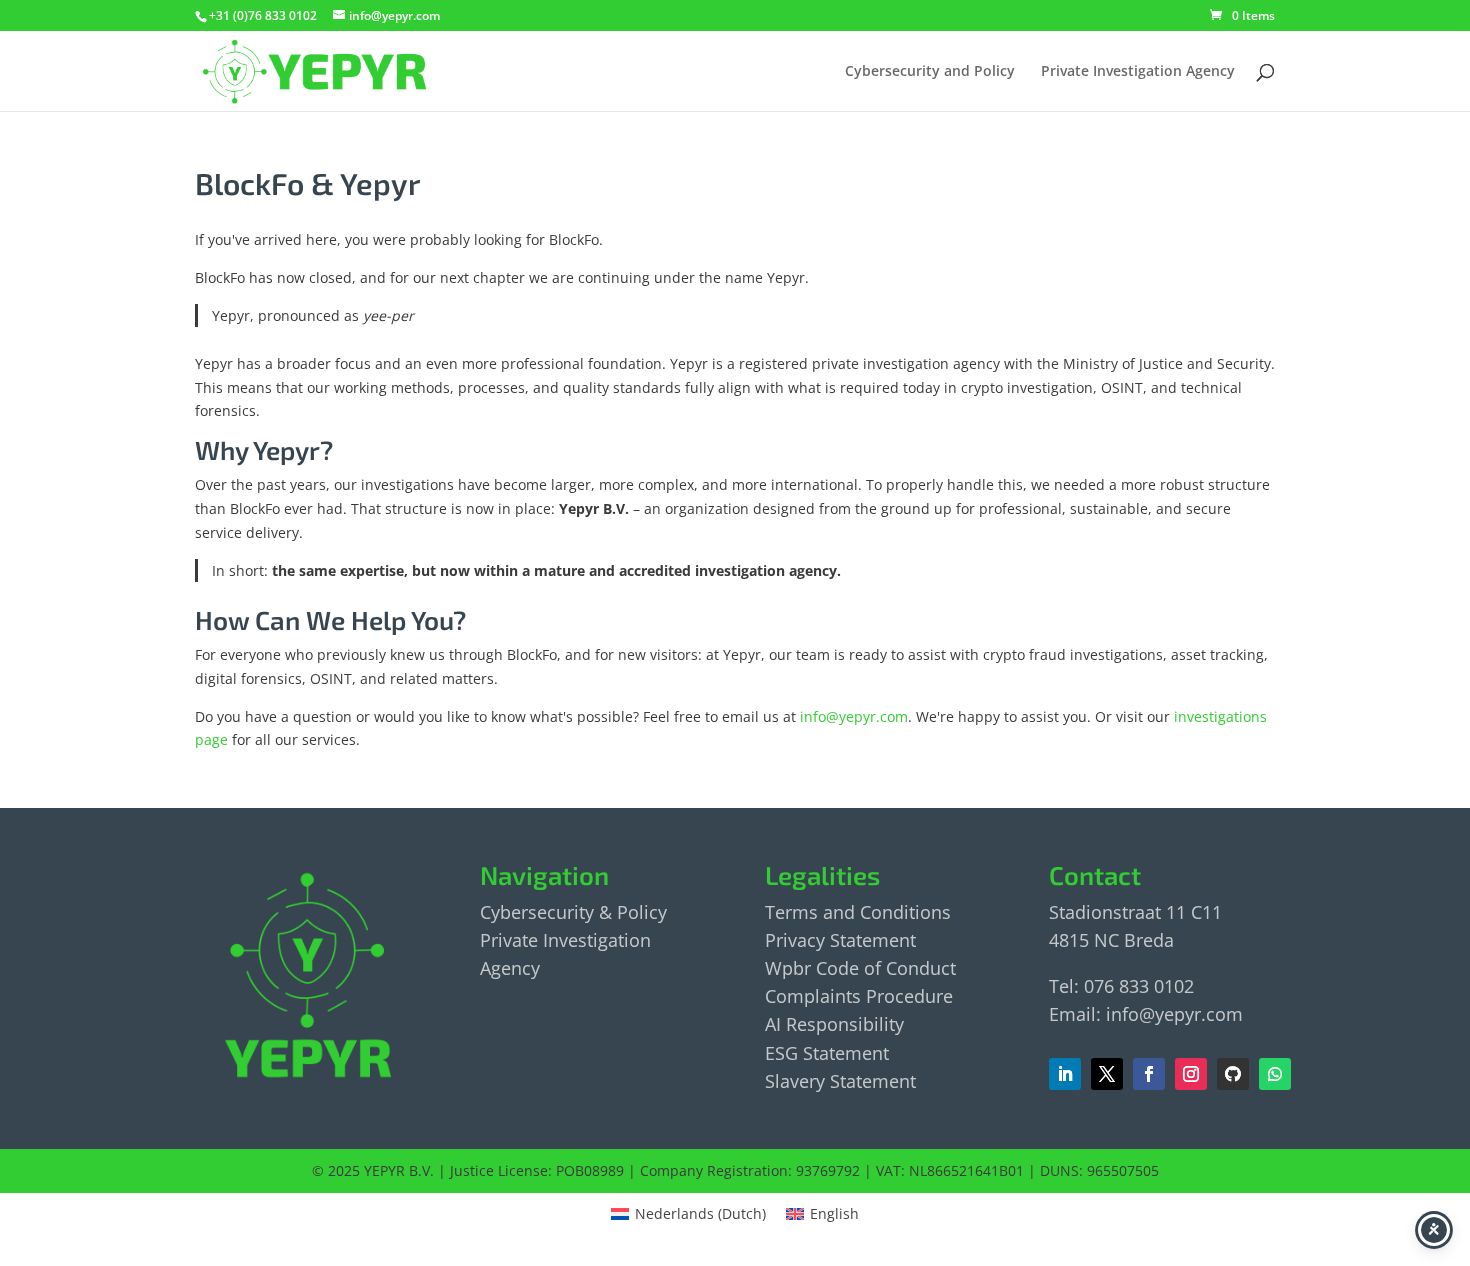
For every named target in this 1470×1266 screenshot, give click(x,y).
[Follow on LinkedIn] (1065, 1074)
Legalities (822, 874)
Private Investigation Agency (1138, 72)
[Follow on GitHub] (1233, 1074)
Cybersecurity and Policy (930, 72)
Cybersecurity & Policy (573, 912)
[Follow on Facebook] (1107, 1074)
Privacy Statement (840, 940)
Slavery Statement (840, 1081)
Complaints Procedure (859, 996)
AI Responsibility (834, 1024)
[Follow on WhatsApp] (1275, 1074)
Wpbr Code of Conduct (860, 968)
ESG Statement (827, 1053)
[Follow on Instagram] (1191, 1074)
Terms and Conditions (858, 912)
